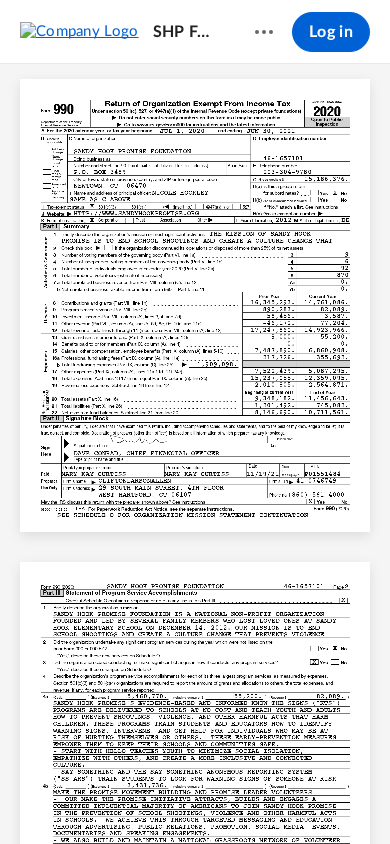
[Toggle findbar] (47, 795)
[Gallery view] (307, 795)
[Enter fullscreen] (343, 795)
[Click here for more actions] (264, 32)
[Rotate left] (269, 795)
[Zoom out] (161, 795)
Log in (331, 32)
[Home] (79, 31)
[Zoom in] (229, 795)
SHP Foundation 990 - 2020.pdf (185, 32)
